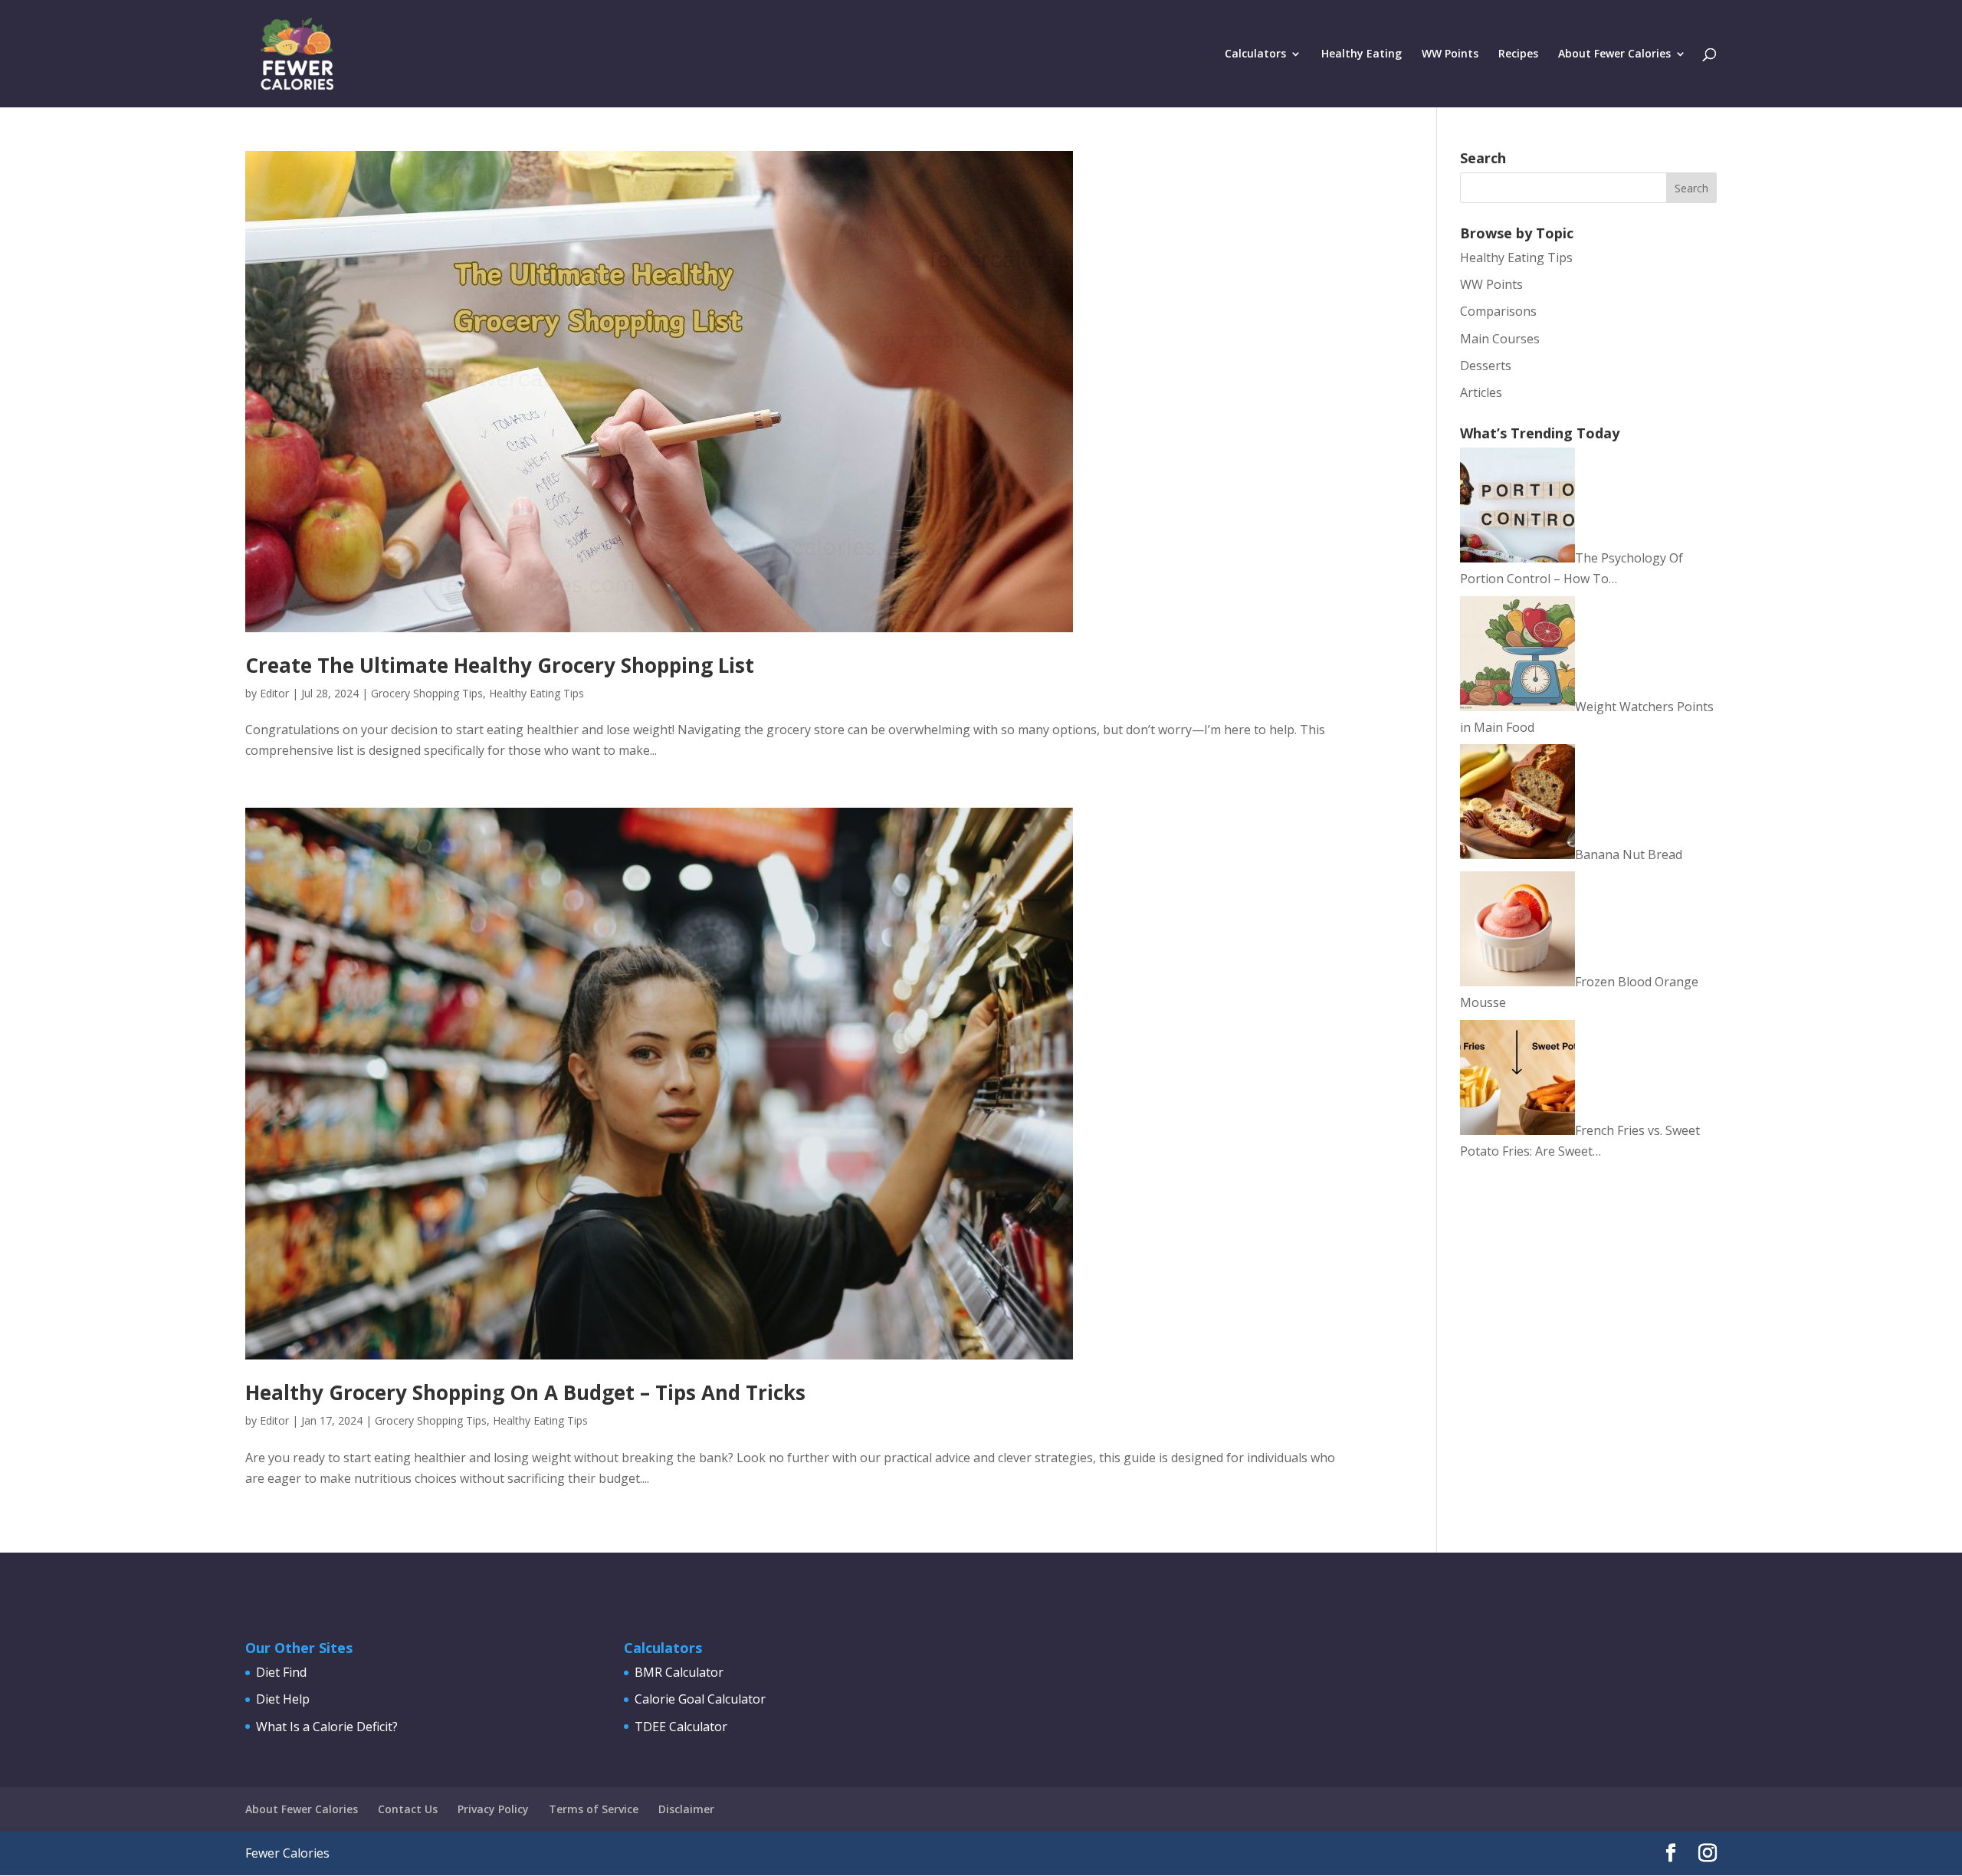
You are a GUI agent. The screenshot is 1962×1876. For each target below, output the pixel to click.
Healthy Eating (1362, 54)
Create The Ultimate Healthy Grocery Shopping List (500, 665)
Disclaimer (686, 1809)
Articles (1481, 392)
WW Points (1450, 54)
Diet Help (283, 1699)
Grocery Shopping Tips (427, 693)
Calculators (1255, 54)
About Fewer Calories (1614, 54)
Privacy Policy (493, 1809)
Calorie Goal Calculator (700, 1699)
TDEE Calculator (681, 1727)
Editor (274, 693)
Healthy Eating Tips (536, 693)
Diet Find (281, 1672)
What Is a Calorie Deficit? (327, 1727)
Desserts (1486, 366)
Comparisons (1498, 311)
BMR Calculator (679, 1672)
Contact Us (408, 1809)
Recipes (1518, 54)
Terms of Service (594, 1809)
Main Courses (1500, 339)
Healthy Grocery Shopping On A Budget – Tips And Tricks (525, 1392)
